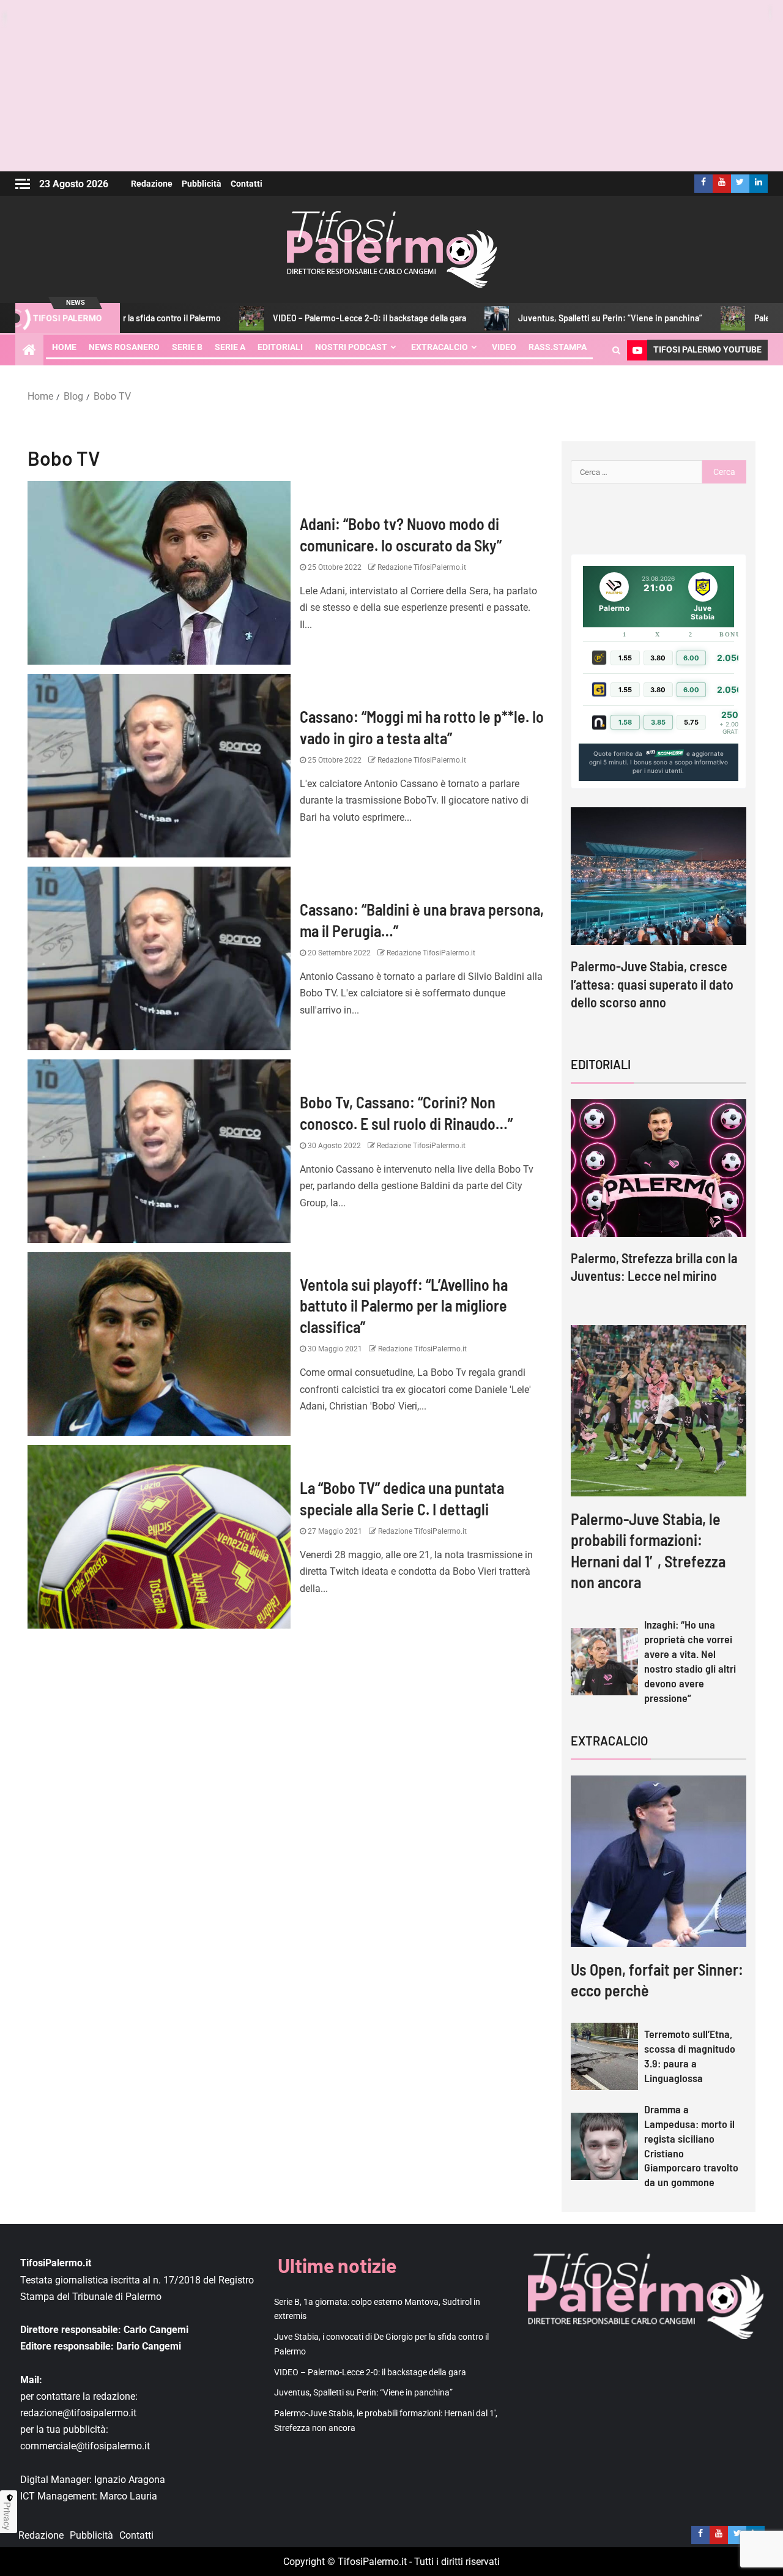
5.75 (691, 722)
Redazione (152, 184)
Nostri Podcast (351, 347)
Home (64, 347)
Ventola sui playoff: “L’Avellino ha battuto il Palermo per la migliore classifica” (404, 1305)
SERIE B (187, 347)
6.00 (691, 658)
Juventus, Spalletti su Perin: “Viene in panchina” (527, 318)
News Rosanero (124, 347)
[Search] (616, 350)
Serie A (230, 347)
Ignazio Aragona (130, 2480)
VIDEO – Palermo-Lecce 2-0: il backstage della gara (286, 318)
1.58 (625, 722)
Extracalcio (440, 347)
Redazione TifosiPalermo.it (421, 567)
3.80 (658, 658)
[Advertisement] (391, 86)
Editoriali (280, 347)
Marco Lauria (128, 2496)
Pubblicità (202, 184)
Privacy (7, 2516)
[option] (659, 920)
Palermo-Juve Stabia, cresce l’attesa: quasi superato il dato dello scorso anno (652, 984)
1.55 (625, 658)
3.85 (658, 722)
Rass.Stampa (558, 347)
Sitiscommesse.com (664, 753)
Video (504, 347)
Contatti (247, 184)
